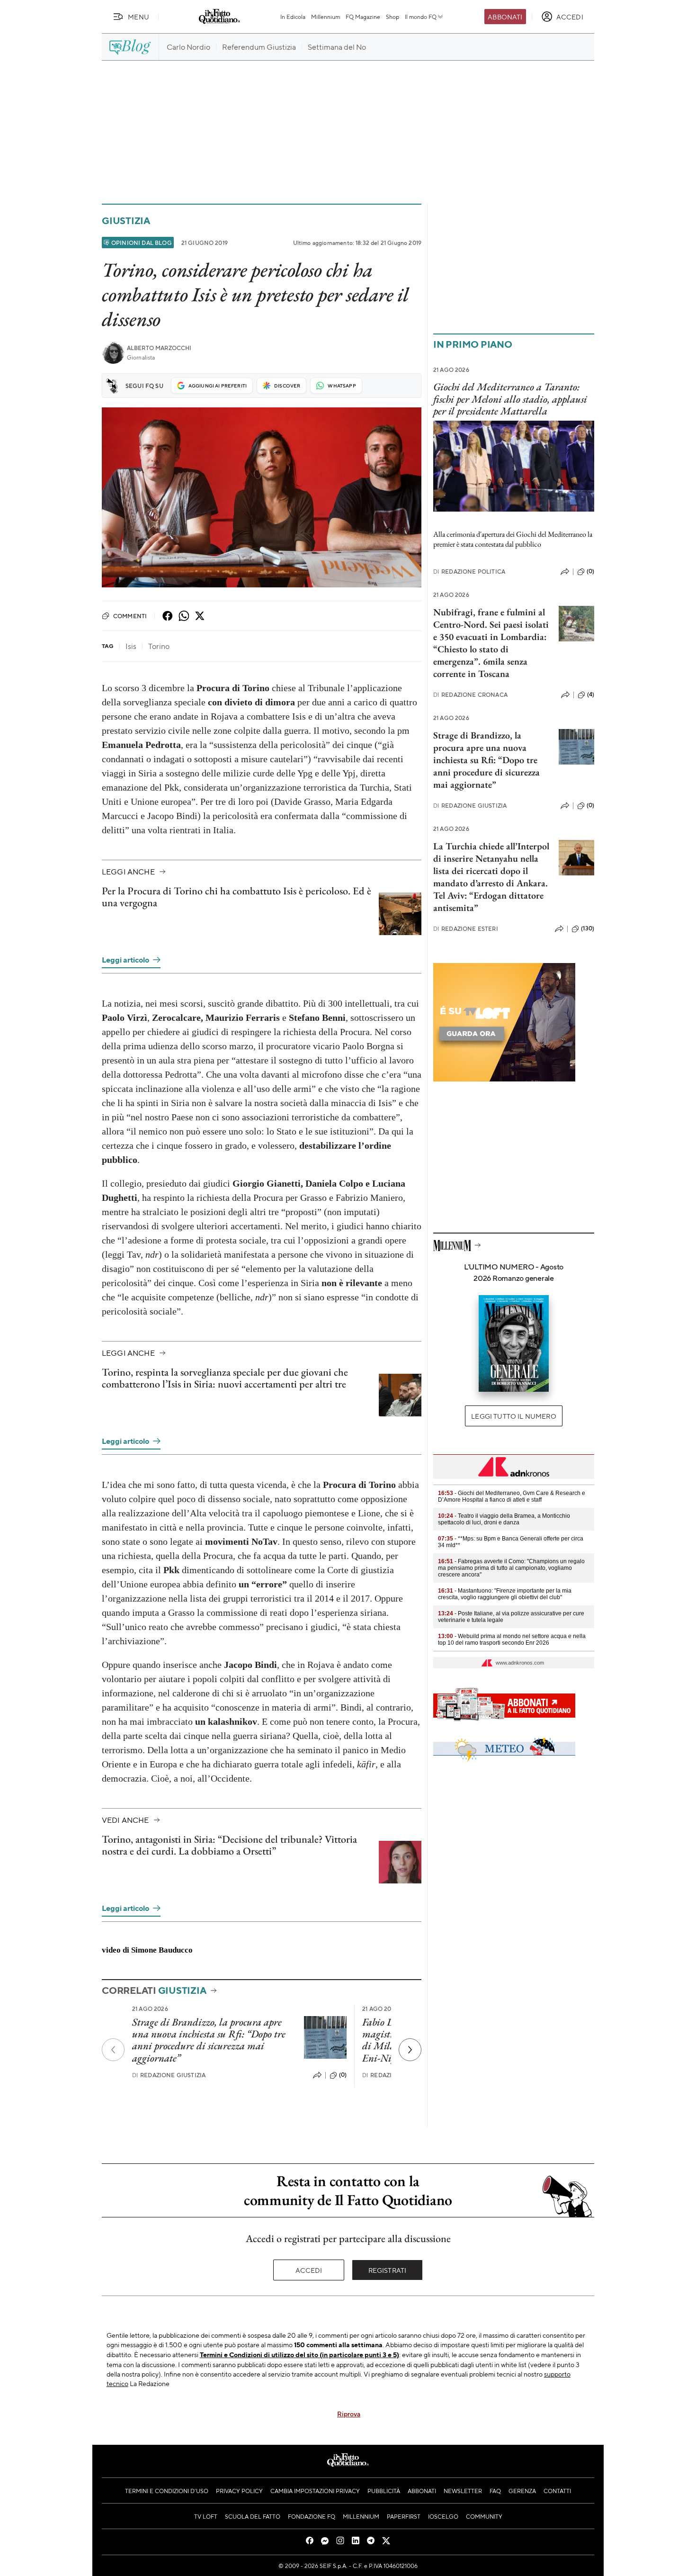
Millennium (326, 17)
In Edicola (293, 17)
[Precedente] (113, 2050)
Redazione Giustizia (169, 2075)
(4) (591, 694)
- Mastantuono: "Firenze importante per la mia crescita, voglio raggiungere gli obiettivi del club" (505, 1594)
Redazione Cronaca (470, 695)
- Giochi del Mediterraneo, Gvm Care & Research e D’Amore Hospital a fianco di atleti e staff (512, 1496)
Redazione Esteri (466, 929)
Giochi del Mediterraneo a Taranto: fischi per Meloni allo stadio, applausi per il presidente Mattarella (510, 399)
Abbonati (505, 17)
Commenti (130, 616)
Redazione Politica (469, 572)
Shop (393, 17)
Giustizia (126, 221)
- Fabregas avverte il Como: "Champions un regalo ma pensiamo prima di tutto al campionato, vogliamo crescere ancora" (511, 1568)
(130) (588, 928)
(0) (343, 2075)
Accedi (309, 2270)
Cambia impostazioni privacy (315, 2491)
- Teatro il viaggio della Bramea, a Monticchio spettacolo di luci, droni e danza (504, 1519)
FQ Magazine (363, 17)
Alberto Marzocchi (159, 348)
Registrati (388, 2270)
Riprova (349, 2414)
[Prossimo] (410, 2050)
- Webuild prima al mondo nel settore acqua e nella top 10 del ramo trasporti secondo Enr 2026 (512, 1639)
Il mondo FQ (421, 17)
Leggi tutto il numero (513, 1416)
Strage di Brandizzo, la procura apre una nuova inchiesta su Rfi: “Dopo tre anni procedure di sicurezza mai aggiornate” (209, 2040)
